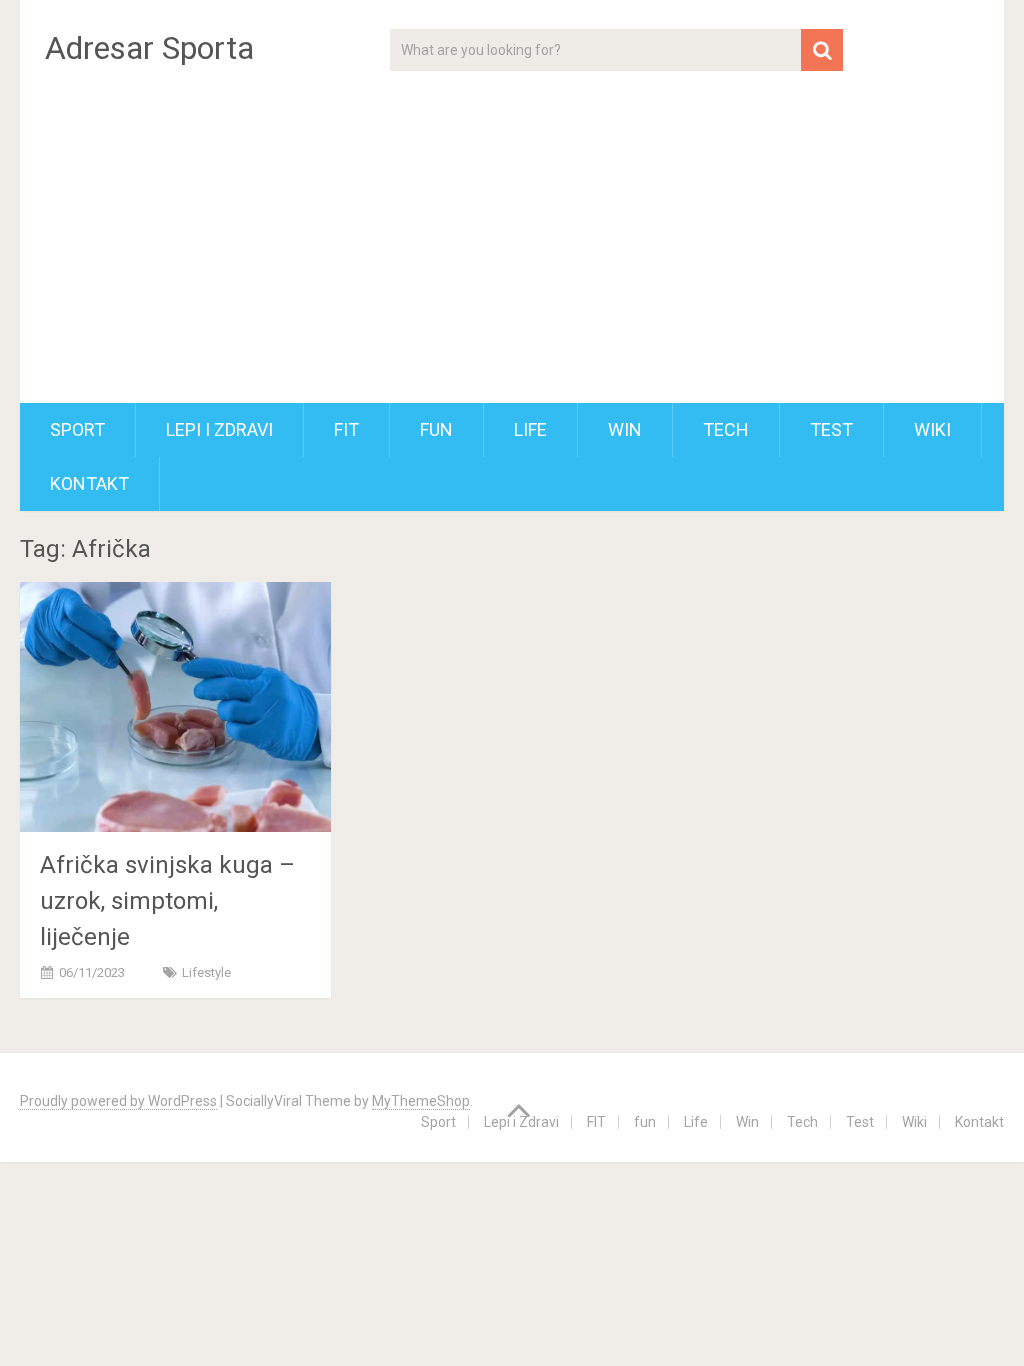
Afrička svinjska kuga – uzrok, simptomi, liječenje (167, 901)
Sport (77, 429)
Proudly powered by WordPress (118, 1101)
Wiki (932, 429)
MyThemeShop (421, 1101)
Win (625, 429)
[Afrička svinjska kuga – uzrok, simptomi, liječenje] (175, 706)
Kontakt (89, 483)
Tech (726, 429)
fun (436, 429)
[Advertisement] (512, 253)
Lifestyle (206, 972)
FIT (346, 429)
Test (831, 429)
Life (530, 429)
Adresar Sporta (149, 48)
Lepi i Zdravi (219, 429)
